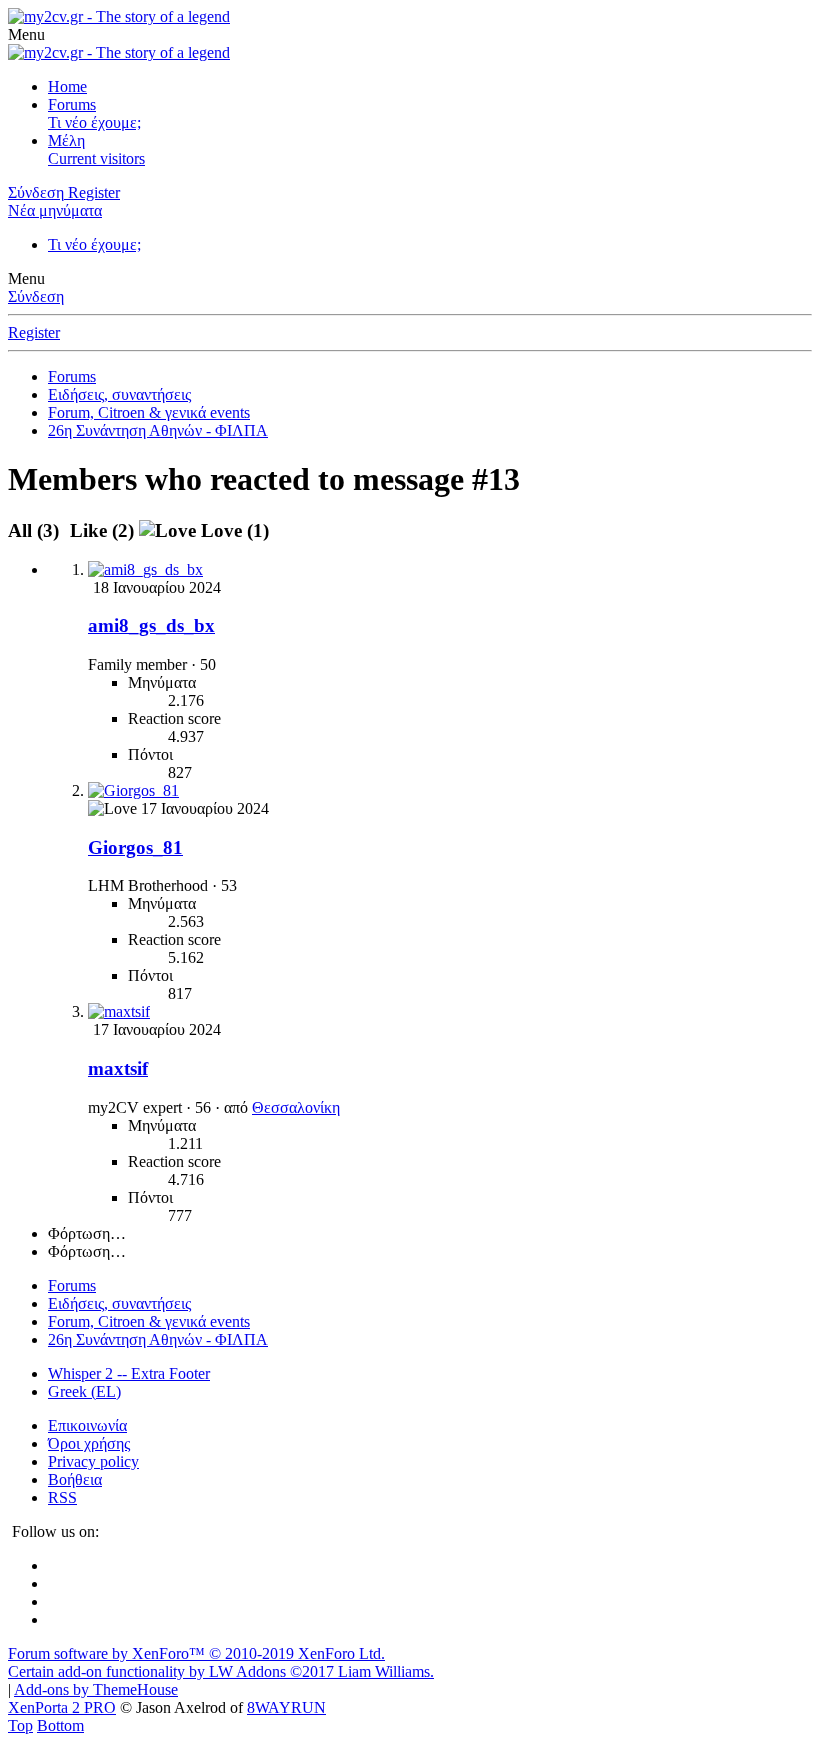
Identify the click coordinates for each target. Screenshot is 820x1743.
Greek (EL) (84, 1391)
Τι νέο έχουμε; (94, 122)
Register (34, 332)
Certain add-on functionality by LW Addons (221, 1671)
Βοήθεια (75, 1479)
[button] (26, 34)
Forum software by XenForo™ (196, 1653)
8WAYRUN (286, 1707)
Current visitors (96, 158)
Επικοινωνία (87, 1425)
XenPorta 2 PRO (62, 1707)
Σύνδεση (36, 296)
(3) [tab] (36, 530)
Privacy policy (93, 1461)
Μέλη (66, 140)
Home (67, 86)
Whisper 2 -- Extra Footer (129, 1373)
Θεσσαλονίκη (296, 1107)
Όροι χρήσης (89, 1443)
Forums (72, 104)
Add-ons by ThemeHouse (96, 1689)
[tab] (101, 530)
